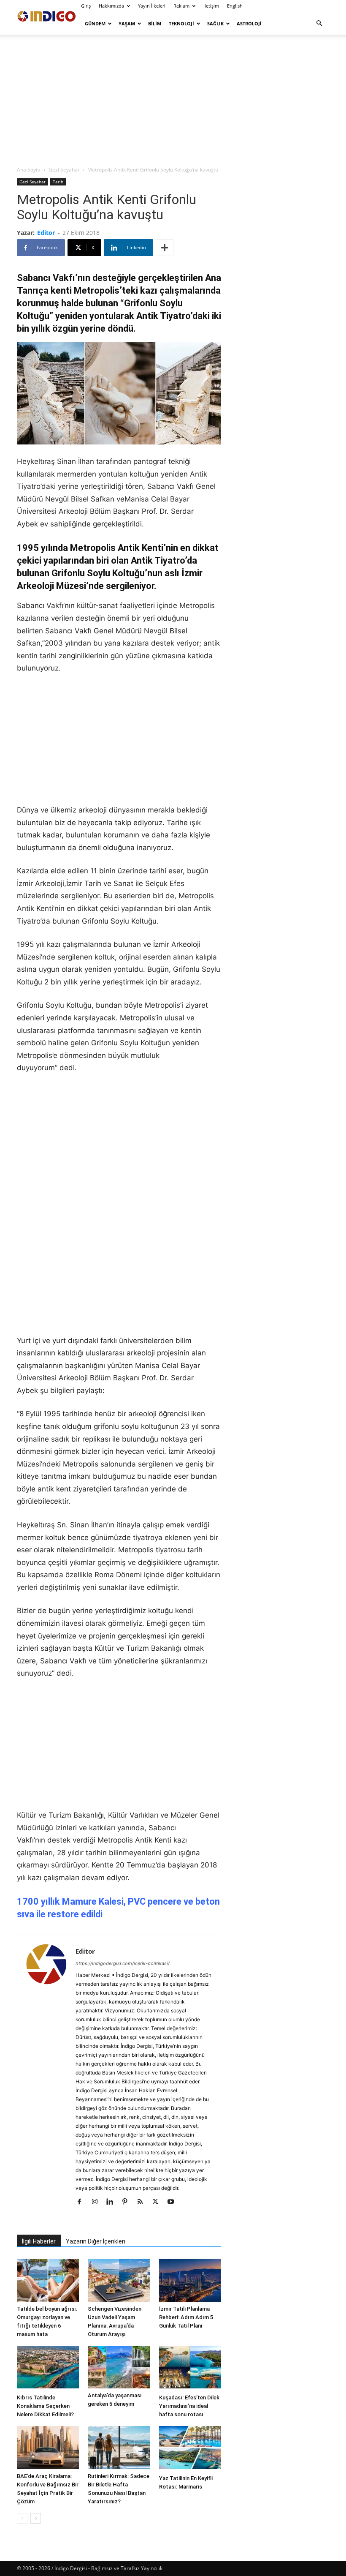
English (235, 6)
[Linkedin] (113, 2202)
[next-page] (36, 2518)
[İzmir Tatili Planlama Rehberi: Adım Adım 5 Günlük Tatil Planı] (190, 2280)
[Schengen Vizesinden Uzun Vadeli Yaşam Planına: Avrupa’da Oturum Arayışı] (119, 2280)
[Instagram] (98, 2202)
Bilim (155, 23)
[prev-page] (22, 2518)
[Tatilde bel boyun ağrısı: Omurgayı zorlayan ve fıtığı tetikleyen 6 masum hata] (48, 2280)
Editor (46, 233)
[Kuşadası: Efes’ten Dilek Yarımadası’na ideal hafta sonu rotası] (190, 2368)
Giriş (86, 6)
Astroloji (249, 23)
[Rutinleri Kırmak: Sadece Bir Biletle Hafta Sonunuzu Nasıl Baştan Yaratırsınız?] (119, 2447)
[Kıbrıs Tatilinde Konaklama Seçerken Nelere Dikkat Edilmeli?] (48, 2368)
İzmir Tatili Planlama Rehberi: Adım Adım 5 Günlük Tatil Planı (186, 2317)
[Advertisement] (173, 100)
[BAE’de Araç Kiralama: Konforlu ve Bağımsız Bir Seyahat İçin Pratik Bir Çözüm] (48, 2447)
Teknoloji (181, 23)
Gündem (95, 23)
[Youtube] (174, 2202)
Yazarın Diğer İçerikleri (96, 2241)
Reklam (181, 6)
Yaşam (127, 23)
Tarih (58, 182)
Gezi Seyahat (64, 170)
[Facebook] (82, 2202)
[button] (319, 23)
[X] (158, 2202)
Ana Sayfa (29, 170)
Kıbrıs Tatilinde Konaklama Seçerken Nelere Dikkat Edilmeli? (45, 2406)
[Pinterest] (128, 2202)
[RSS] (143, 2202)
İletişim (211, 6)
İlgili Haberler (39, 2241)
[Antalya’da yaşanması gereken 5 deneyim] (119, 2367)
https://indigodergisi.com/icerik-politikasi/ (123, 1963)
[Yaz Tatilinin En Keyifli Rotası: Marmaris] (190, 2448)
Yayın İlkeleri (152, 6)
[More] (165, 248)
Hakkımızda (111, 6)
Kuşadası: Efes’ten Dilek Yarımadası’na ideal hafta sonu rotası (189, 2406)
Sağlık (215, 23)
